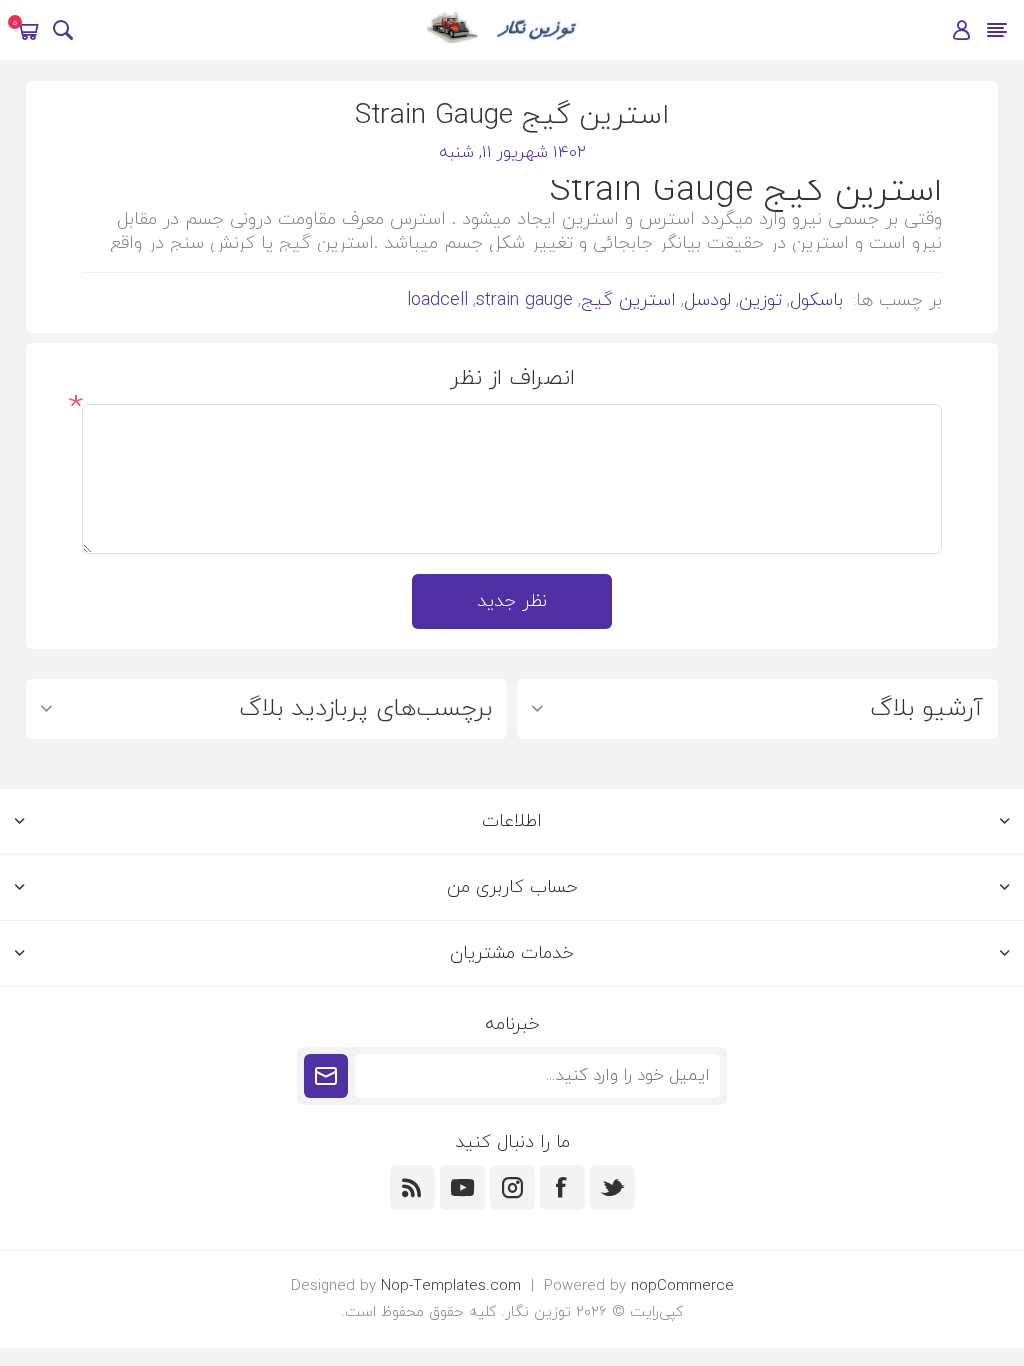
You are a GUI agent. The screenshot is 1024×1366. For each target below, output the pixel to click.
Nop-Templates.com (451, 1286)
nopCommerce (682, 1286)
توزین (760, 300)
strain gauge (524, 300)
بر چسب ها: (897, 300)
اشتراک (326, 1076)
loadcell (437, 300)
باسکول (816, 300)
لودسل (707, 300)
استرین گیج (628, 300)
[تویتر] (612, 1187)
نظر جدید (512, 601)
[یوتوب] (462, 1187)
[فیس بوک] (562, 1187)
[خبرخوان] (412, 1187)
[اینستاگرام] (512, 1187)
